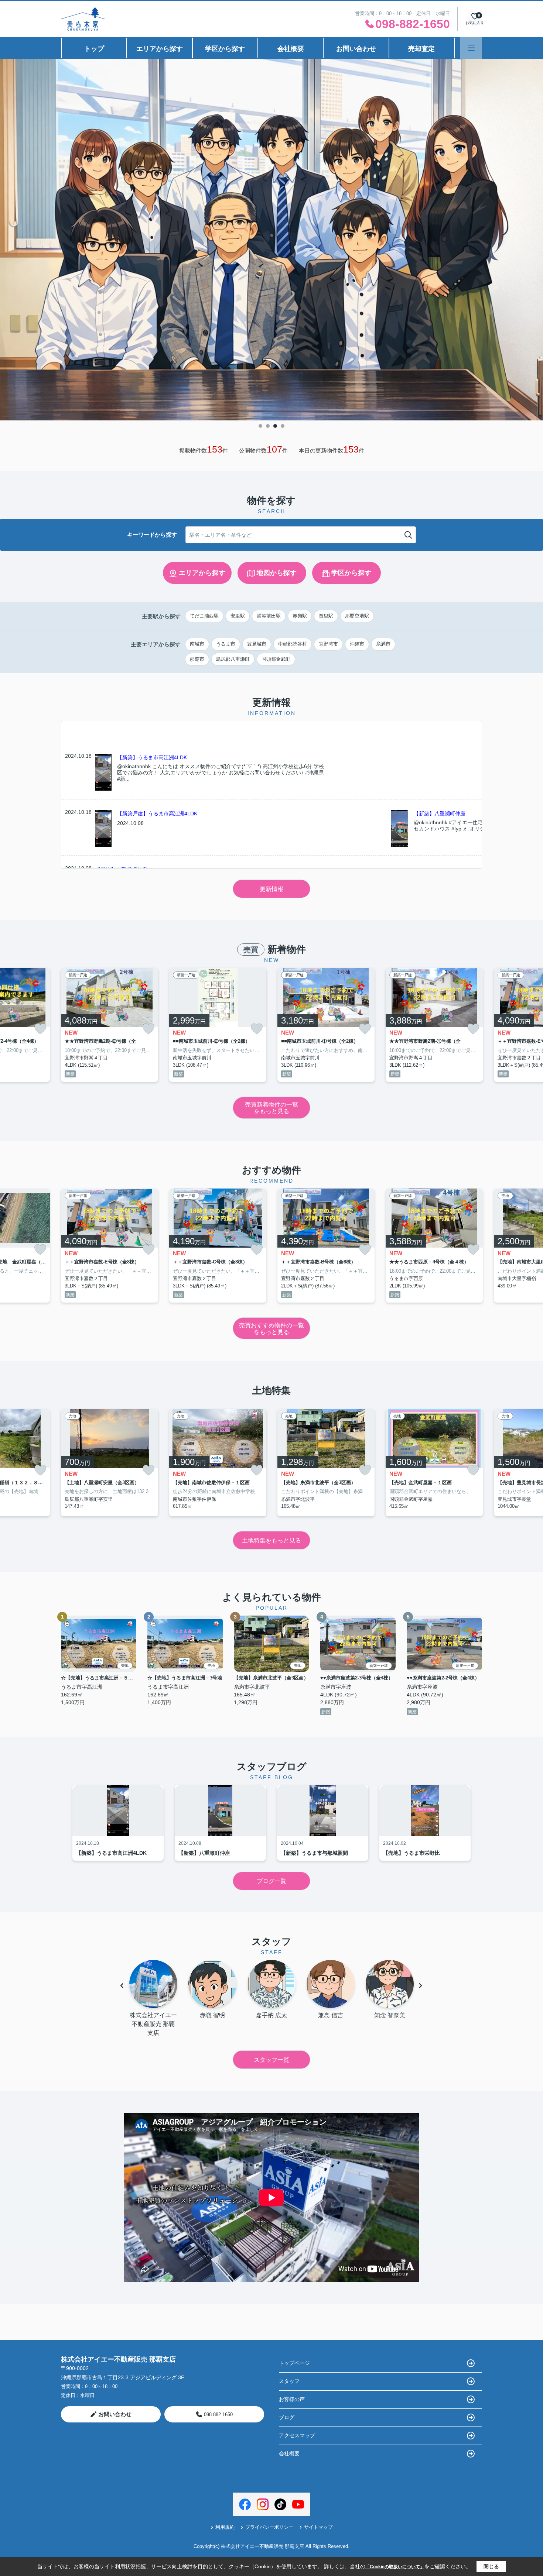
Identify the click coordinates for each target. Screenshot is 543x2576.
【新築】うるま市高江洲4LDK (152, 757)
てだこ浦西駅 (204, 616)
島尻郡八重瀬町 (233, 659)
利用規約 (225, 2527)
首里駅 (326, 616)
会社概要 (291, 49)
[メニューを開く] (471, 48)
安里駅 (238, 616)
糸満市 (383, 644)
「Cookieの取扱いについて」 (395, 2567)
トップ (94, 49)
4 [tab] (283, 426)
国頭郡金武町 (276, 659)
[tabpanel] (271, 240)
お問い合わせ (356, 49)
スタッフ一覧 (271, 2060)
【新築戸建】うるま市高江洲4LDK (157, 814)
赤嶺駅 (300, 616)
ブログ (287, 2417)
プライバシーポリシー (269, 2527)
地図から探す (277, 573)
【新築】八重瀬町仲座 (440, 814)
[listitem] (110, 1025)
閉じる (491, 2566)
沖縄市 (357, 644)
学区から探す (225, 49)
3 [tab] (275, 426)
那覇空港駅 (357, 616)
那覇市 (197, 659)
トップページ (294, 2363)
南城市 (197, 644)
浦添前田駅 (269, 616)
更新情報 (271, 889)
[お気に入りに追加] (40, 1029)
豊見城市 (257, 644)
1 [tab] (260, 426)
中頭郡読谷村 (293, 644)
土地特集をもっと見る (271, 1540)
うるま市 (226, 644)
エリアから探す (160, 49)
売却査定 (421, 49)
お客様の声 (292, 2399)
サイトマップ (318, 2527)
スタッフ (289, 2381)
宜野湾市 (328, 644)
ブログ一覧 (271, 1881)
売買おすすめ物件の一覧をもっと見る (271, 1329)
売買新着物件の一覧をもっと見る (271, 1108)
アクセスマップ (297, 2435)
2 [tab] (268, 426)
